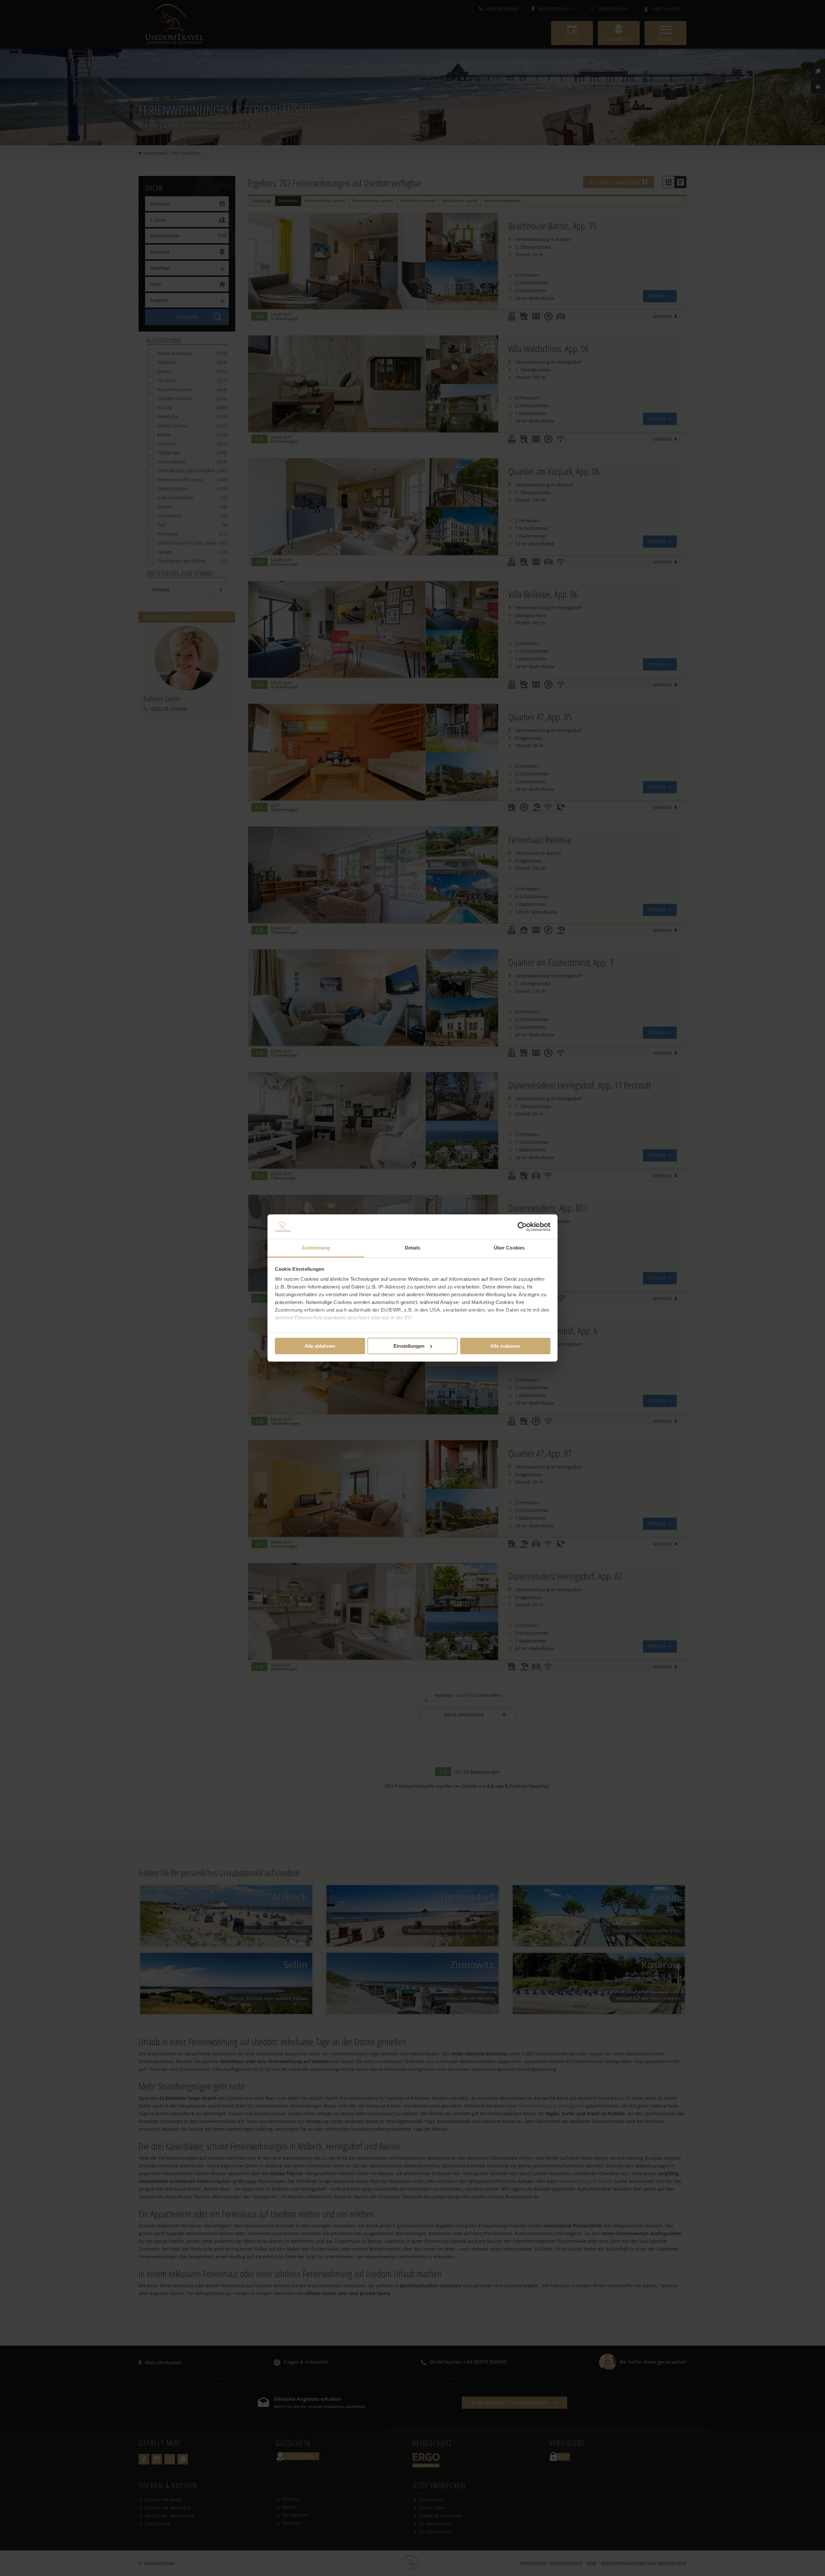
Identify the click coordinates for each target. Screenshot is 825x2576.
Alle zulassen (505, 1346)
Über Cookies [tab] (509, 1248)
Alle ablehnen (320, 1346)
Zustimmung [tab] (316, 1248)
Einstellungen (409, 1346)
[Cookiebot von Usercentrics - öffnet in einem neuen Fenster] (522, 1227)
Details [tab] (413, 1248)
